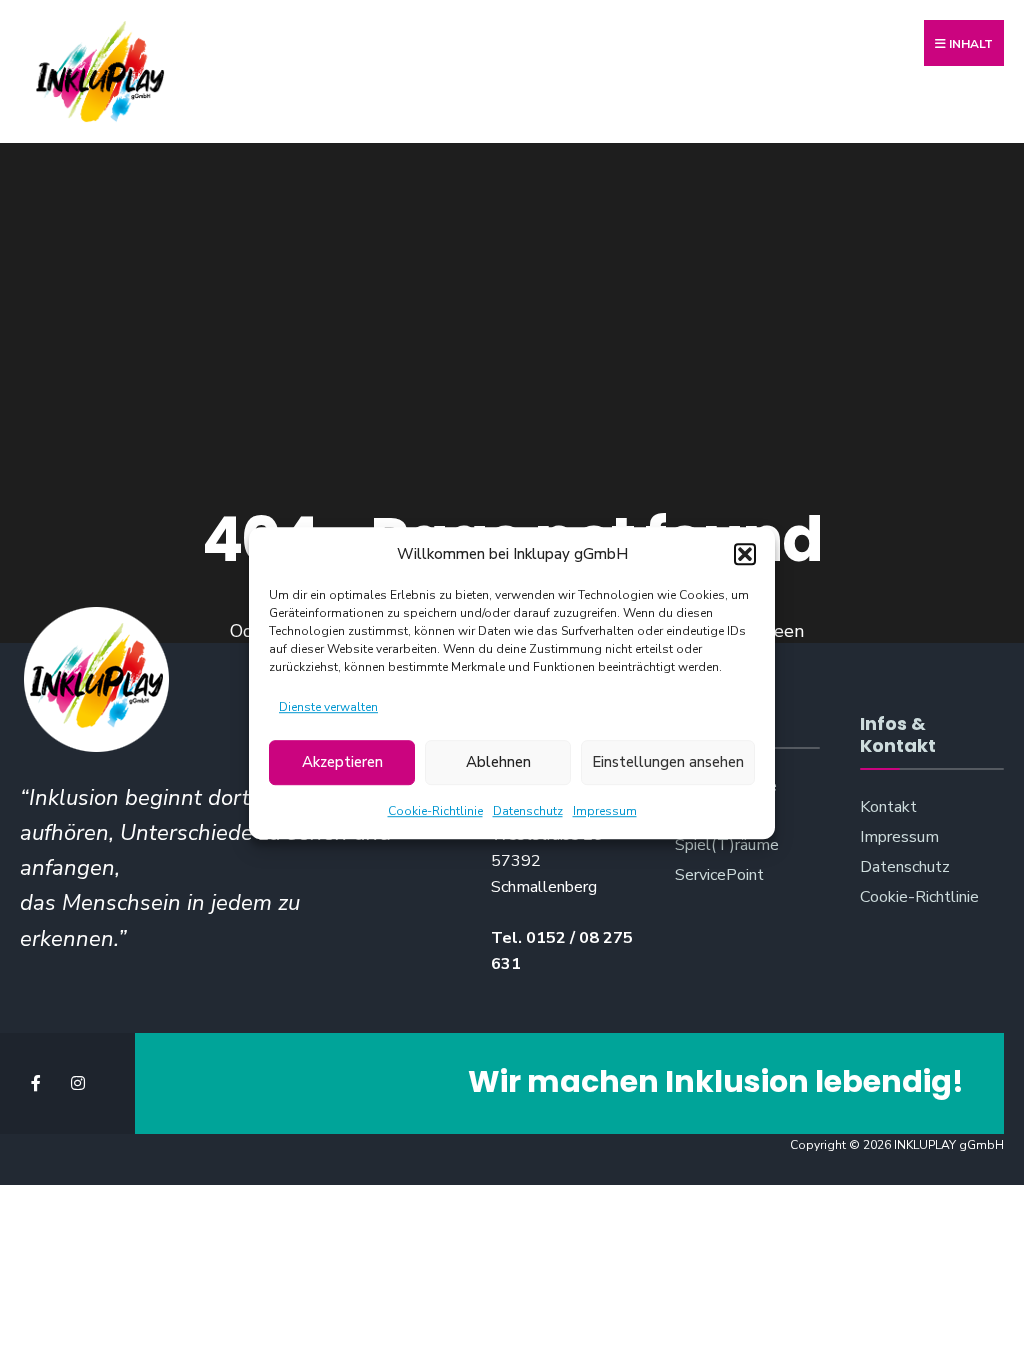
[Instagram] (77, 1083)
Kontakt (888, 807)
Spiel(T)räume (727, 845)
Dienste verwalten (328, 707)
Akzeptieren (342, 763)
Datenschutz (528, 811)
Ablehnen (498, 763)
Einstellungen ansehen (668, 763)
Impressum (605, 811)
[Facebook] (37, 1083)
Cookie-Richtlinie (435, 811)
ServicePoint (719, 875)
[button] (745, 554)
